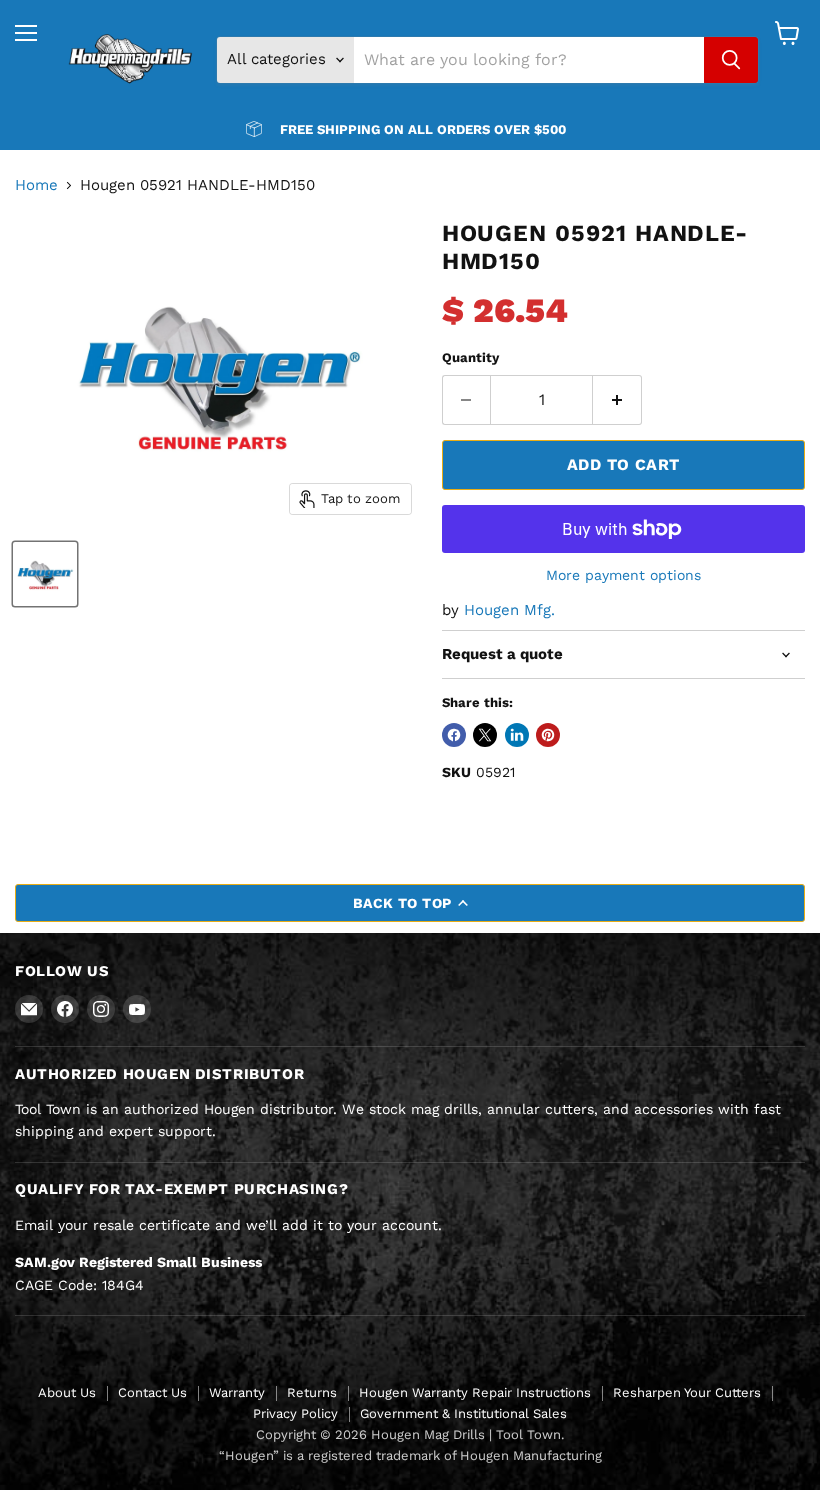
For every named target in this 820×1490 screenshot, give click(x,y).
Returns (312, 1392)
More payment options (623, 575)
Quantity (470, 357)
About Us (67, 1392)
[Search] (731, 60)
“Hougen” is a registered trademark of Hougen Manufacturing (410, 1455)
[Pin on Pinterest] (548, 735)
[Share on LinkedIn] (517, 735)
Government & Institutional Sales (463, 1413)
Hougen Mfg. (509, 610)
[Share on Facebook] (454, 735)
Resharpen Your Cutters (687, 1392)
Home (36, 185)
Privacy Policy (295, 1413)
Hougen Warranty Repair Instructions (475, 1392)
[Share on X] (485, 735)
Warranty (237, 1392)
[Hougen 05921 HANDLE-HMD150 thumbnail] (45, 574)
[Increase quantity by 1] (617, 400)
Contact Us (152, 1392)
